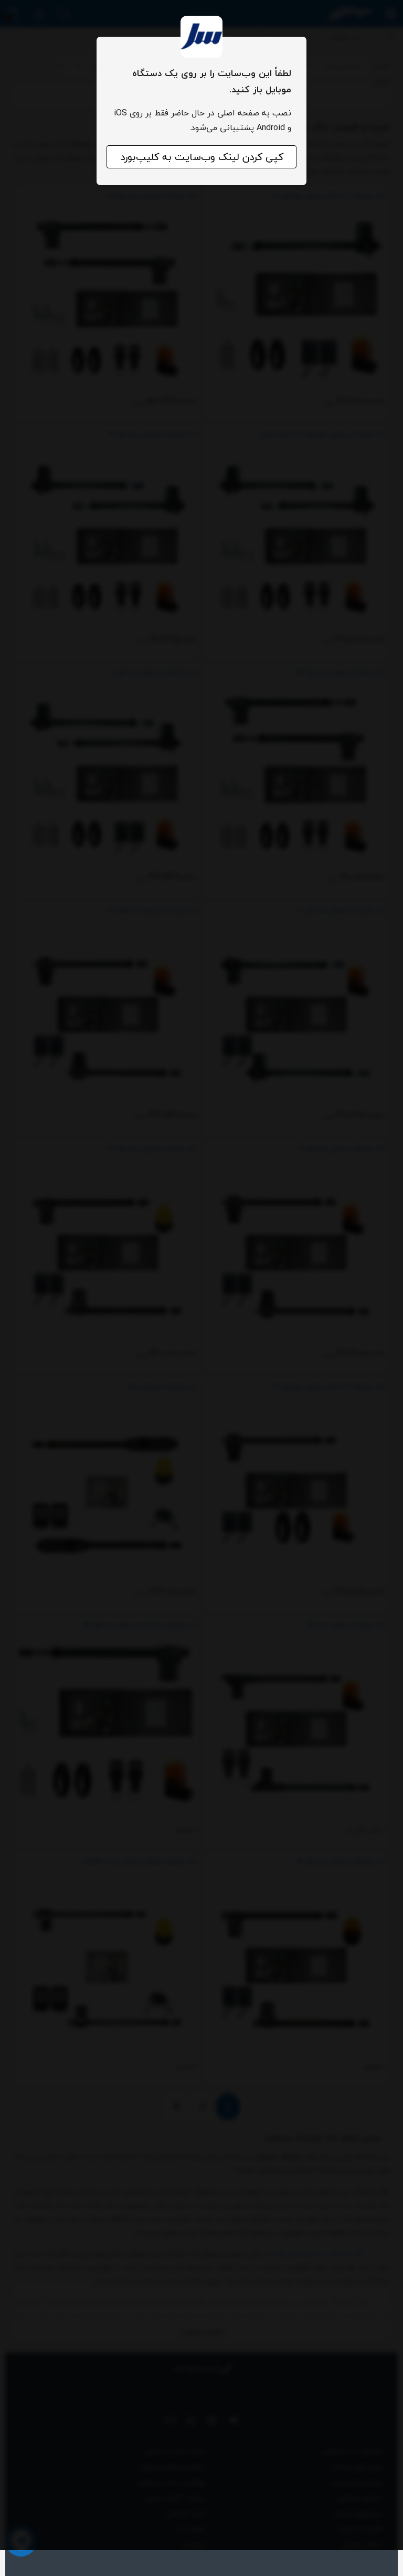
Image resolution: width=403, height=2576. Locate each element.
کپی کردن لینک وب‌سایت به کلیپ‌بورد (202, 157)
